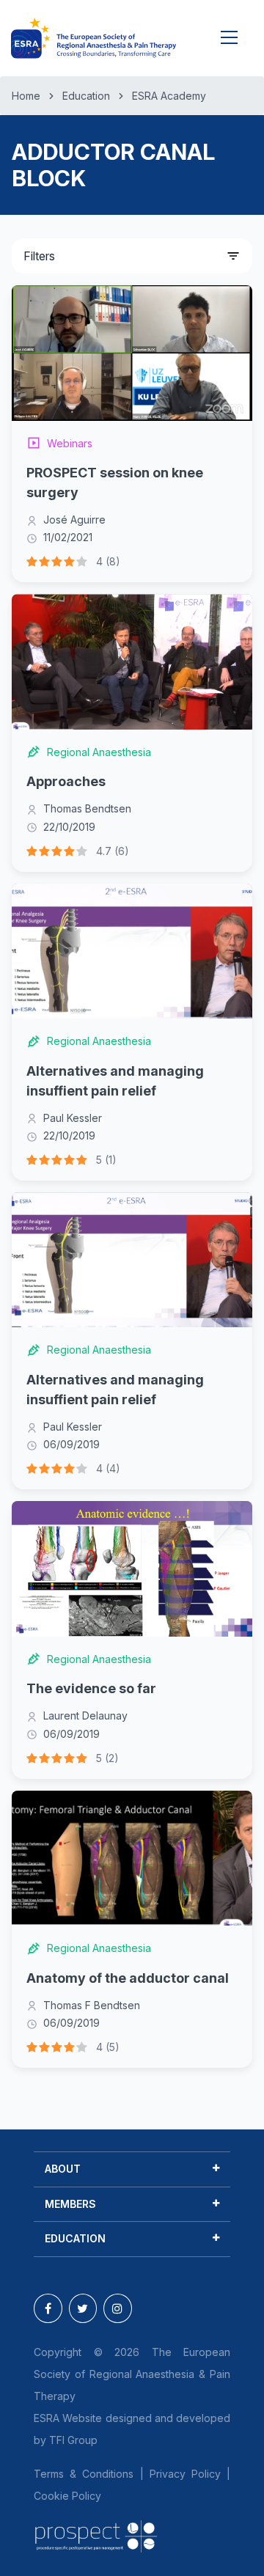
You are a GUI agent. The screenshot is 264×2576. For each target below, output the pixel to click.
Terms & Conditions (84, 2474)
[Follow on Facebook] (48, 2308)
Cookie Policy (67, 2496)
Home (26, 96)
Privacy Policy (185, 2474)
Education (86, 96)
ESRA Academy (169, 96)
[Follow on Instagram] (118, 2308)
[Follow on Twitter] (83, 2308)
